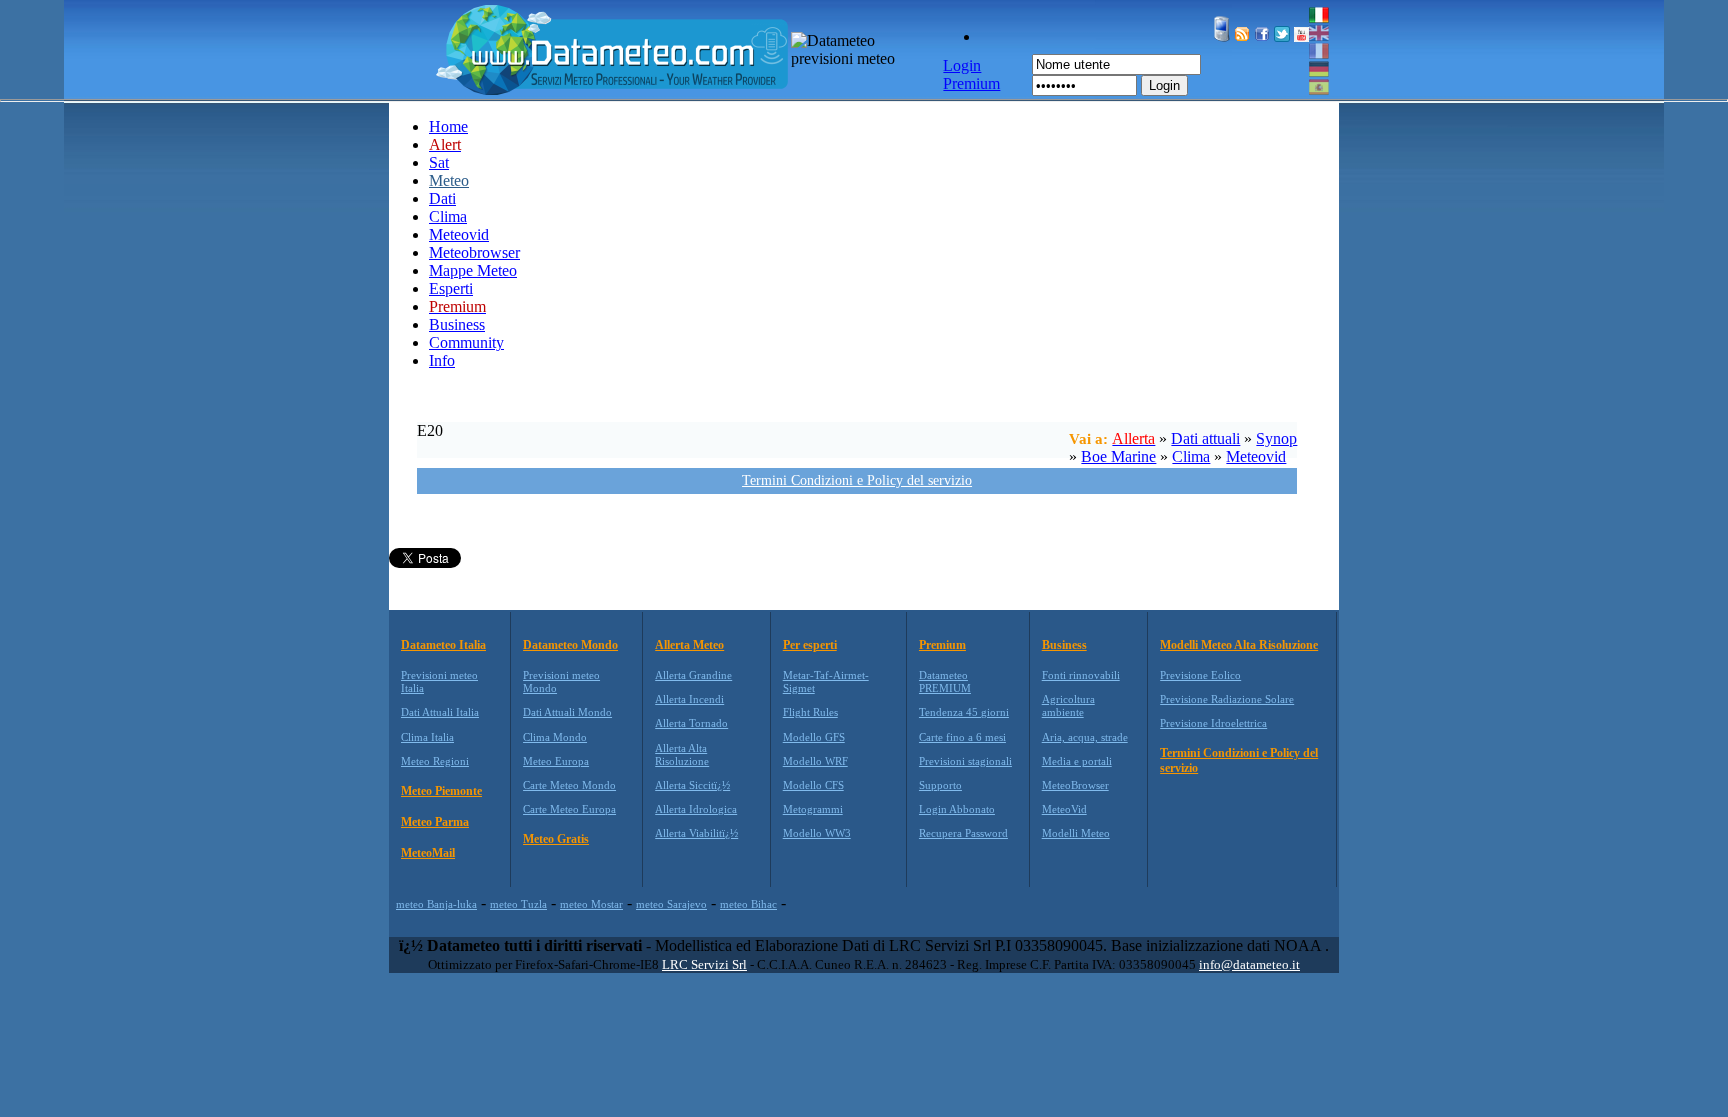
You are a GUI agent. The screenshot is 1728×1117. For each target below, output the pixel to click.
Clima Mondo (555, 737)
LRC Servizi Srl (704, 964)
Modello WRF (815, 761)
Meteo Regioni (435, 761)
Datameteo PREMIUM (945, 681)
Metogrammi (813, 809)
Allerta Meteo (689, 645)
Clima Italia (427, 737)
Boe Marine (1118, 456)
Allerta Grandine (693, 675)
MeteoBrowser (1075, 785)
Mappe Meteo (473, 270)
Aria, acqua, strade (1085, 737)
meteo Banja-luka (436, 904)
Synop (1276, 438)
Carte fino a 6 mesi (962, 737)
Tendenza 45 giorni (964, 712)
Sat (439, 162)
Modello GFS (814, 737)
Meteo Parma (435, 822)
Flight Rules (810, 712)
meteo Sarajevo (671, 904)
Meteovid (459, 234)
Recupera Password (963, 833)
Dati (442, 198)
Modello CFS (813, 785)
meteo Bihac (748, 904)
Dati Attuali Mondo (567, 712)
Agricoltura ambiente (1068, 705)
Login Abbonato (957, 809)
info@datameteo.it (1249, 964)
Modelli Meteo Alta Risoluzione (1239, 645)
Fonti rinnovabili (1081, 675)
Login (1164, 85)
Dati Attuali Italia (440, 712)
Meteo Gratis (556, 839)
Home (448, 126)
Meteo (449, 180)
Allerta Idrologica (696, 809)
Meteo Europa (556, 761)
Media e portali (1077, 761)
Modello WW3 (817, 833)
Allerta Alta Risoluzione (682, 754)
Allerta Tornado (691, 723)
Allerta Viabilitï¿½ (696, 833)
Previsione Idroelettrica (1213, 723)
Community (466, 342)
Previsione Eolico (1200, 675)
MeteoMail (428, 853)
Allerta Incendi (689, 699)
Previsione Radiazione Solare (1227, 699)
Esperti (451, 288)
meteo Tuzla (518, 904)
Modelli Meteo (1076, 833)
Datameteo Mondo (570, 645)
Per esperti (810, 645)
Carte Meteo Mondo (569, 785)
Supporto (940, 785)
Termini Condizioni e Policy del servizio (857, 480)
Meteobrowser (474, 252)
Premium (942, 645)
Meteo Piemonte (441, 791)
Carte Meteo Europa (569, 809)
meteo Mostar (591, 904)
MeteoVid (1064, 809)
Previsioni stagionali (965, 761)
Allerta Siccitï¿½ (692, 785)
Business (457, 324)
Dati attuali (1205, 438)
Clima (448, 216)
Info (442, 360)
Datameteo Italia (443, 645)
